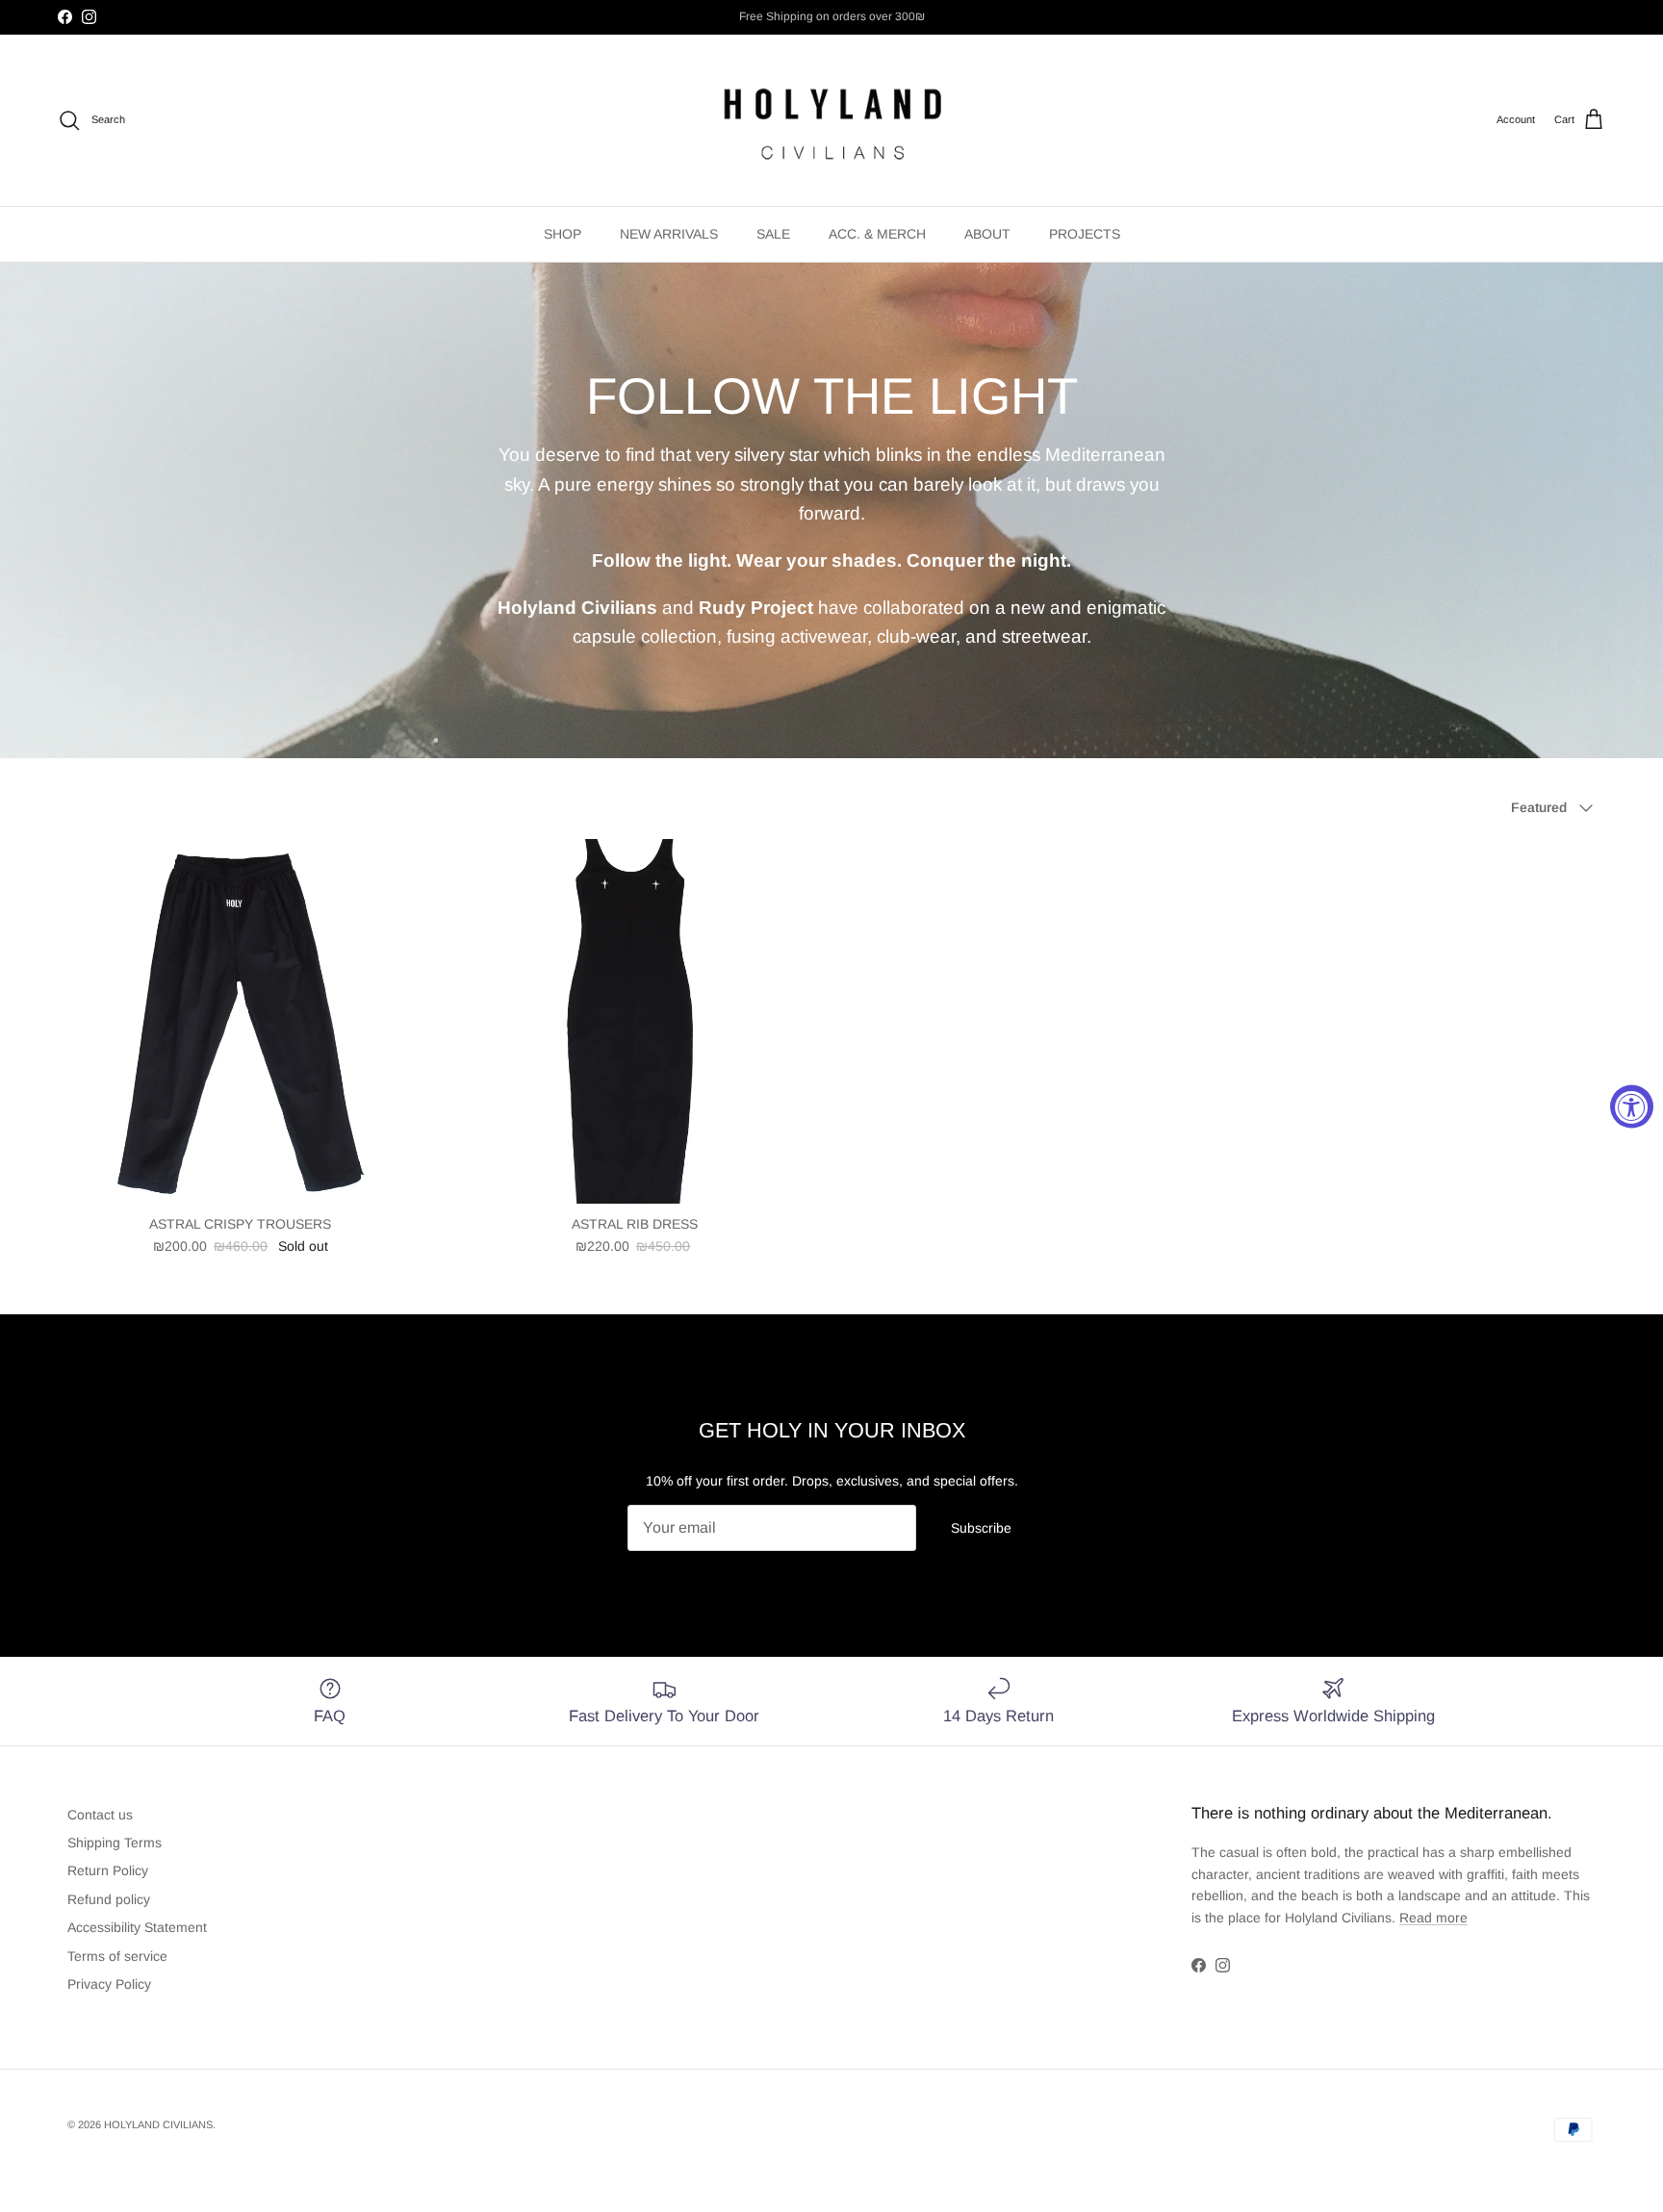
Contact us (100, 1815)
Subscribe (981, 1528)
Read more (1433, 1918)
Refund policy (109, 1899)
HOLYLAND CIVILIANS (158, 2124)
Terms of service (117, 1956)
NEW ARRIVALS (669, 234)
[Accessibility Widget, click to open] (1632, 1106)
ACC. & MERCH (877, 234)
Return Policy (108, 1870)
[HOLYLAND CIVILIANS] (832, 120)
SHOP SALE (794, 16)
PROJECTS (1085, 234)
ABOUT (987, 234)
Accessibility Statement (137, 1927)
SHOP (563, 234)
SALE (773, 234)
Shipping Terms (115, 1843)
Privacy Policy (109, 1984)
